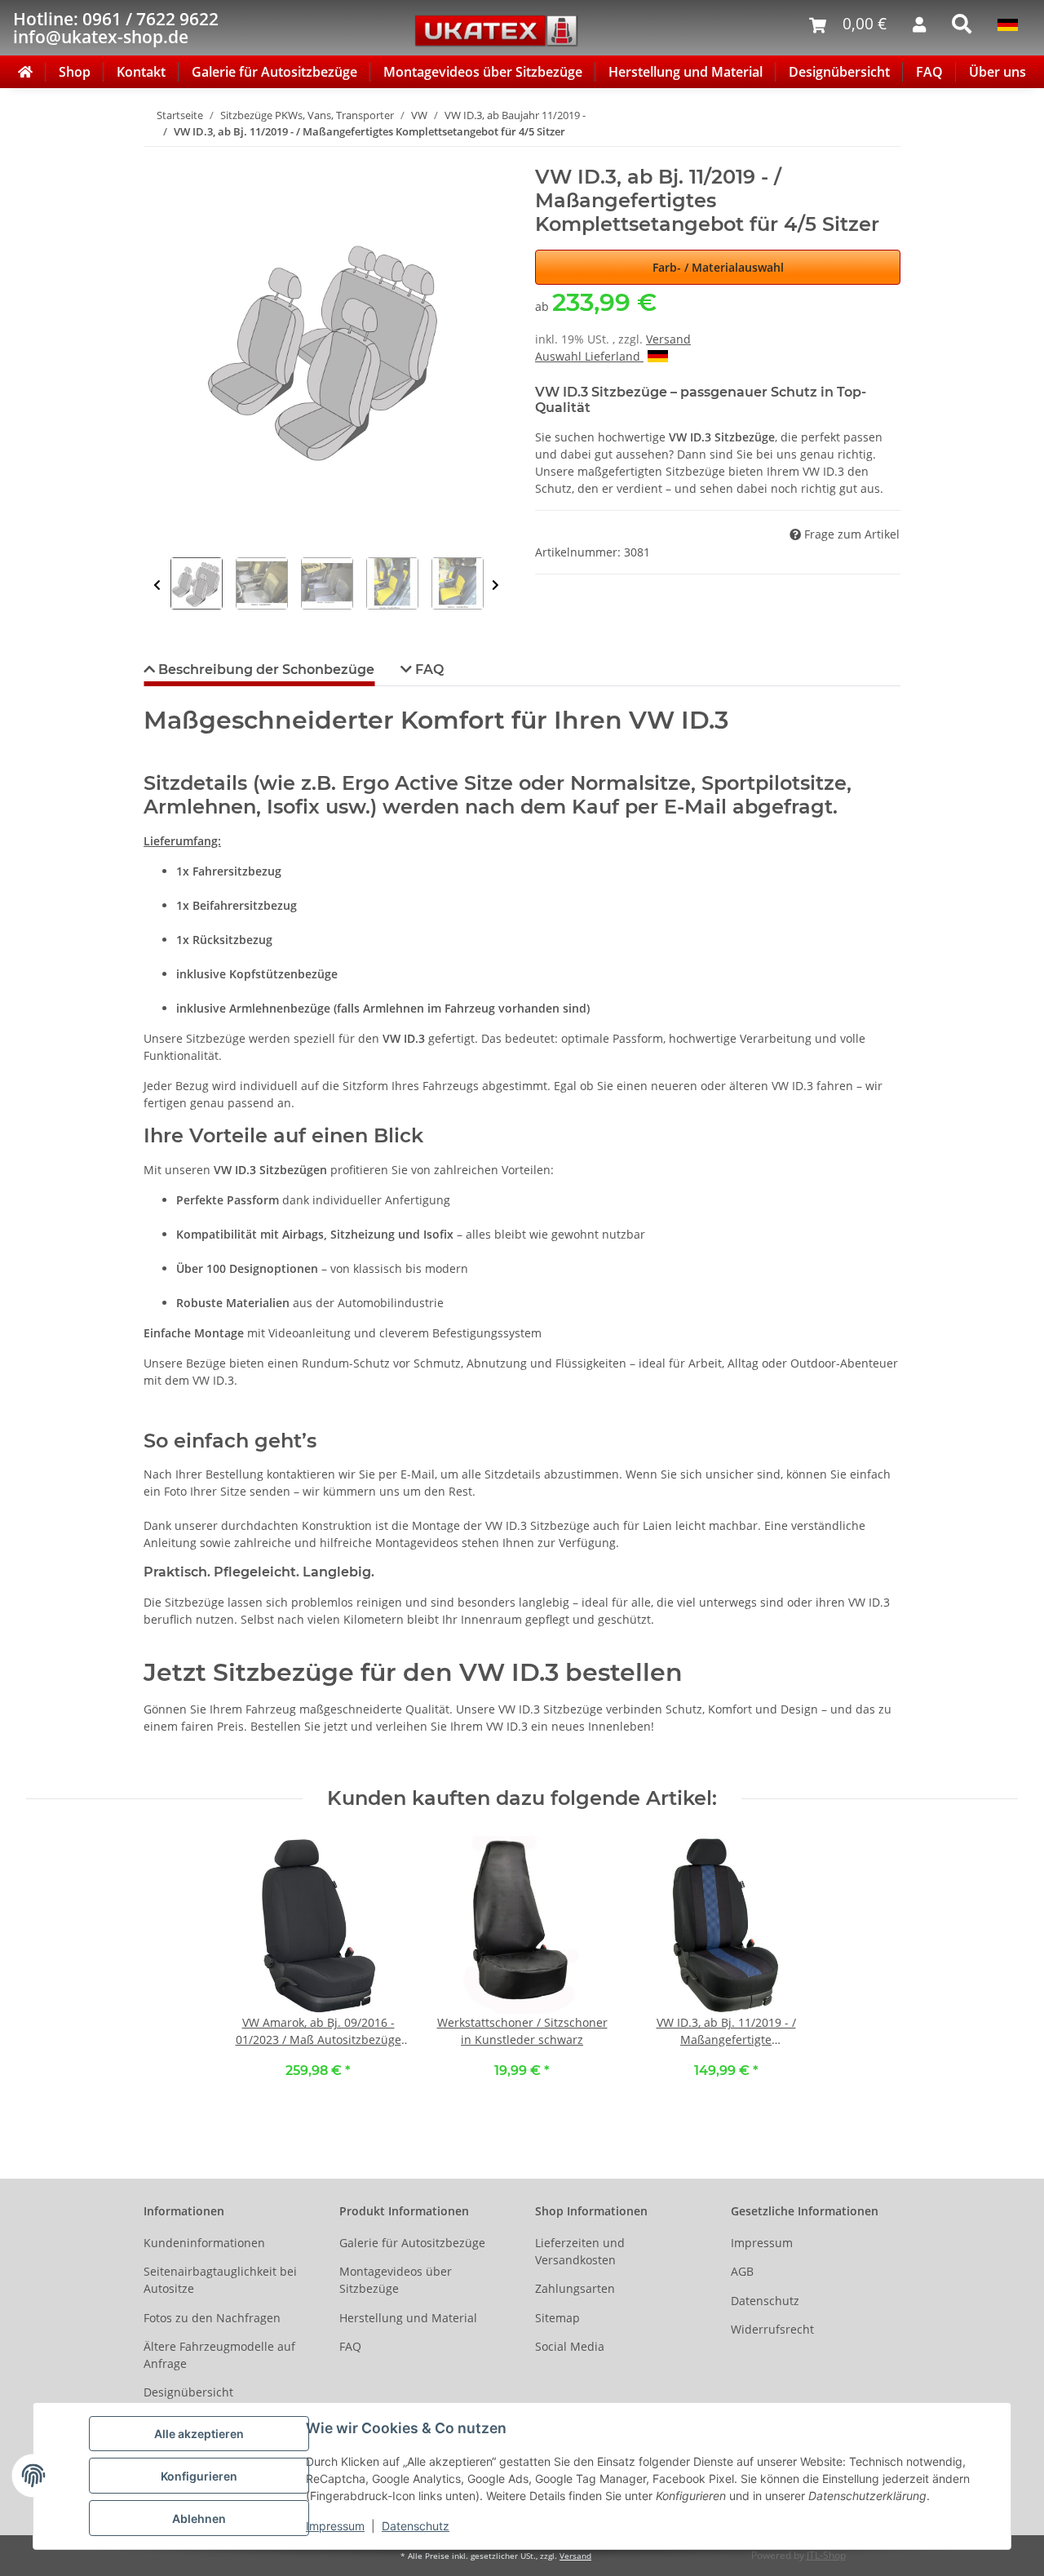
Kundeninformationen (204, 2243)
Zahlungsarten (575, 2288)
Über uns (998, 72)
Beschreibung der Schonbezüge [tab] (265, 669)
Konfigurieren (199, 2476)
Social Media (570, 2346)
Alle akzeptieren (199, 2434)
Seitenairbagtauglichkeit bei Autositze (220, 2280)
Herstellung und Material (686, 72)
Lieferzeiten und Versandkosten (580, 2251)
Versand (668, 339)
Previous (157, 585)
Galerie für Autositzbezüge (274, 72)
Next (495, 585)
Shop (75, 72)
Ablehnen (199, 2518)
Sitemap (557, 2318)
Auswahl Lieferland (589, 356)
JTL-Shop (826, 2555)
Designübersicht (839, 72)
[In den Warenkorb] (157, 157)
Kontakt (141, 72)
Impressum (335, 2526)
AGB (742, 2271)
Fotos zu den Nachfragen (212, 2318)
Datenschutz (416, 2526)
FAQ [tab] (428, 669)
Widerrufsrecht (772, 2329)
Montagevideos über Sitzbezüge (483, 72)
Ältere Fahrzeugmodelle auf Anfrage (219, 2355)
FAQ (929, 72)
